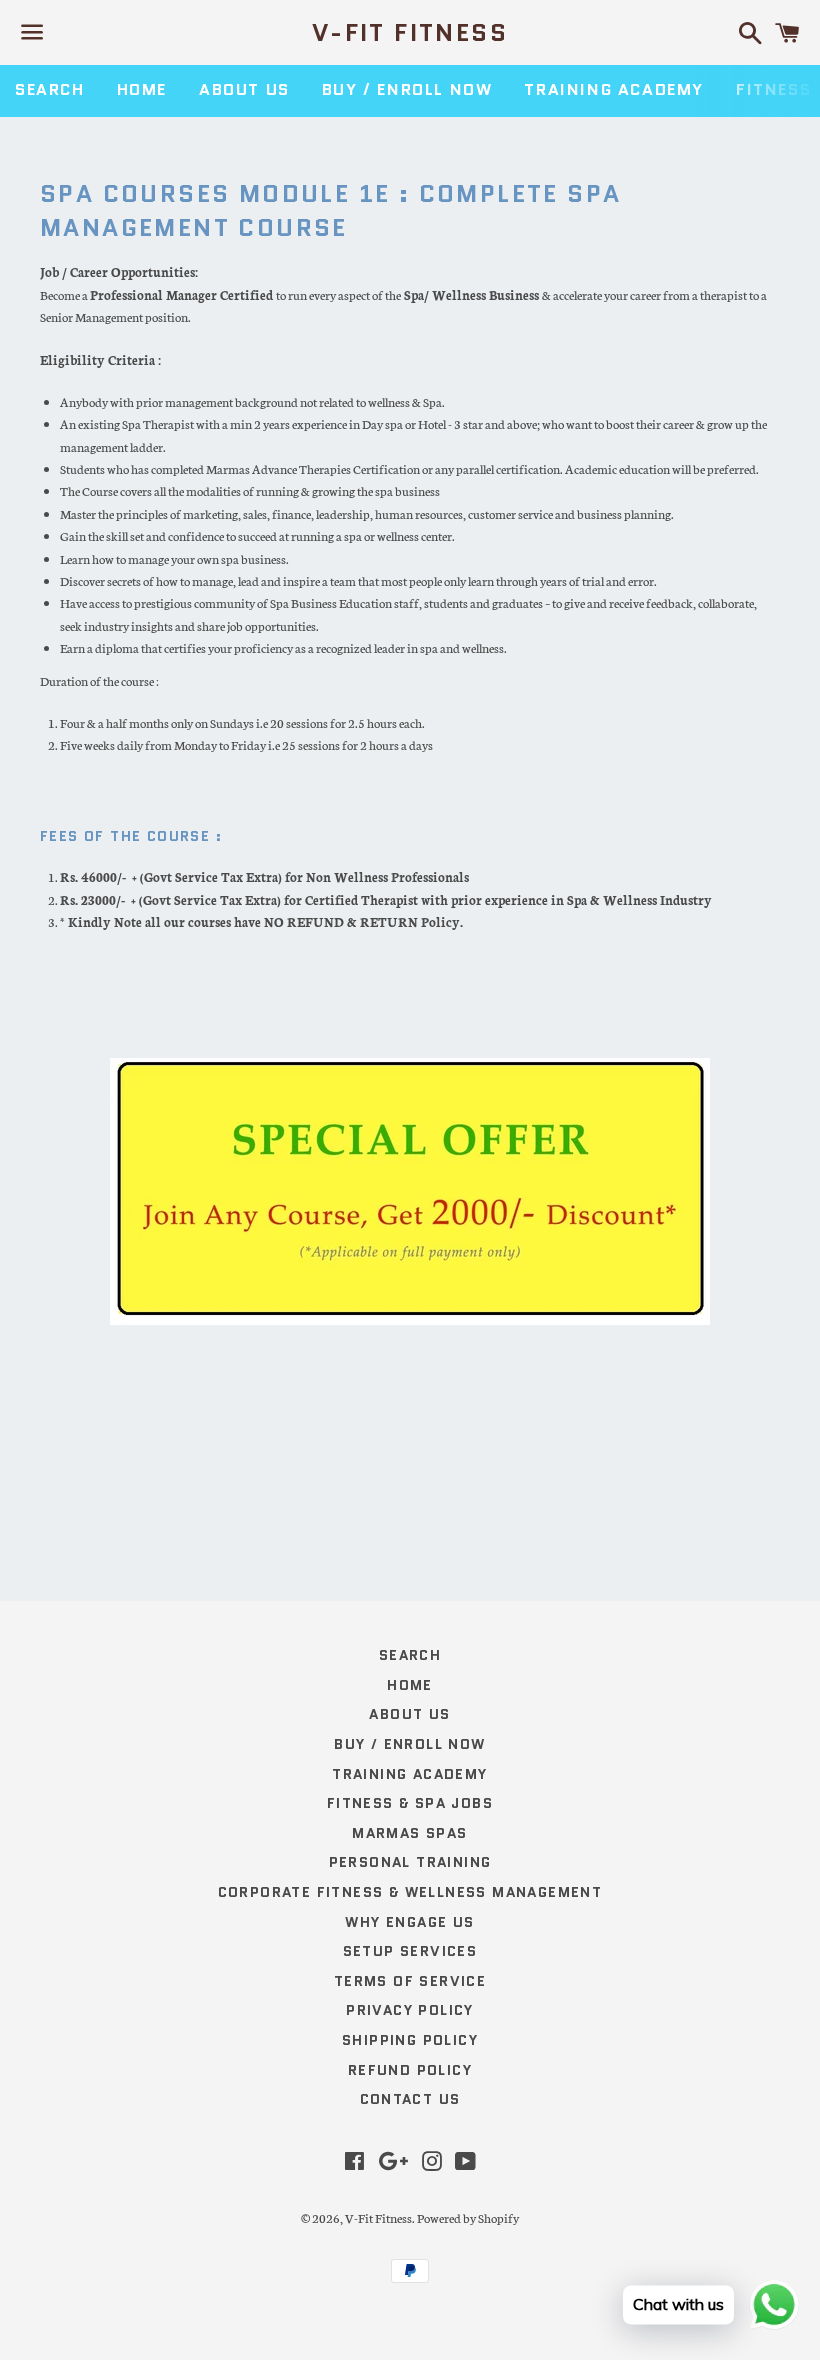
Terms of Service (410, 1981)
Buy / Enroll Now (407, 89)
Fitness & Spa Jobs (410, 1803)
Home (142, 89)
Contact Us (410, 2099)
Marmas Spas (409, 1833)
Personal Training (410, 1862)
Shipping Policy (410, 2040)
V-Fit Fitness (410, 33)
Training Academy (614, 89)
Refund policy (410, 2070)
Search (50, 89)
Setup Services (410, 1951)
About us (244, 89)
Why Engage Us (409, 1922)
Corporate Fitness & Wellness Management (410, 1892)
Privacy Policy (410, 2010)
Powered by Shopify (468, 2217)
